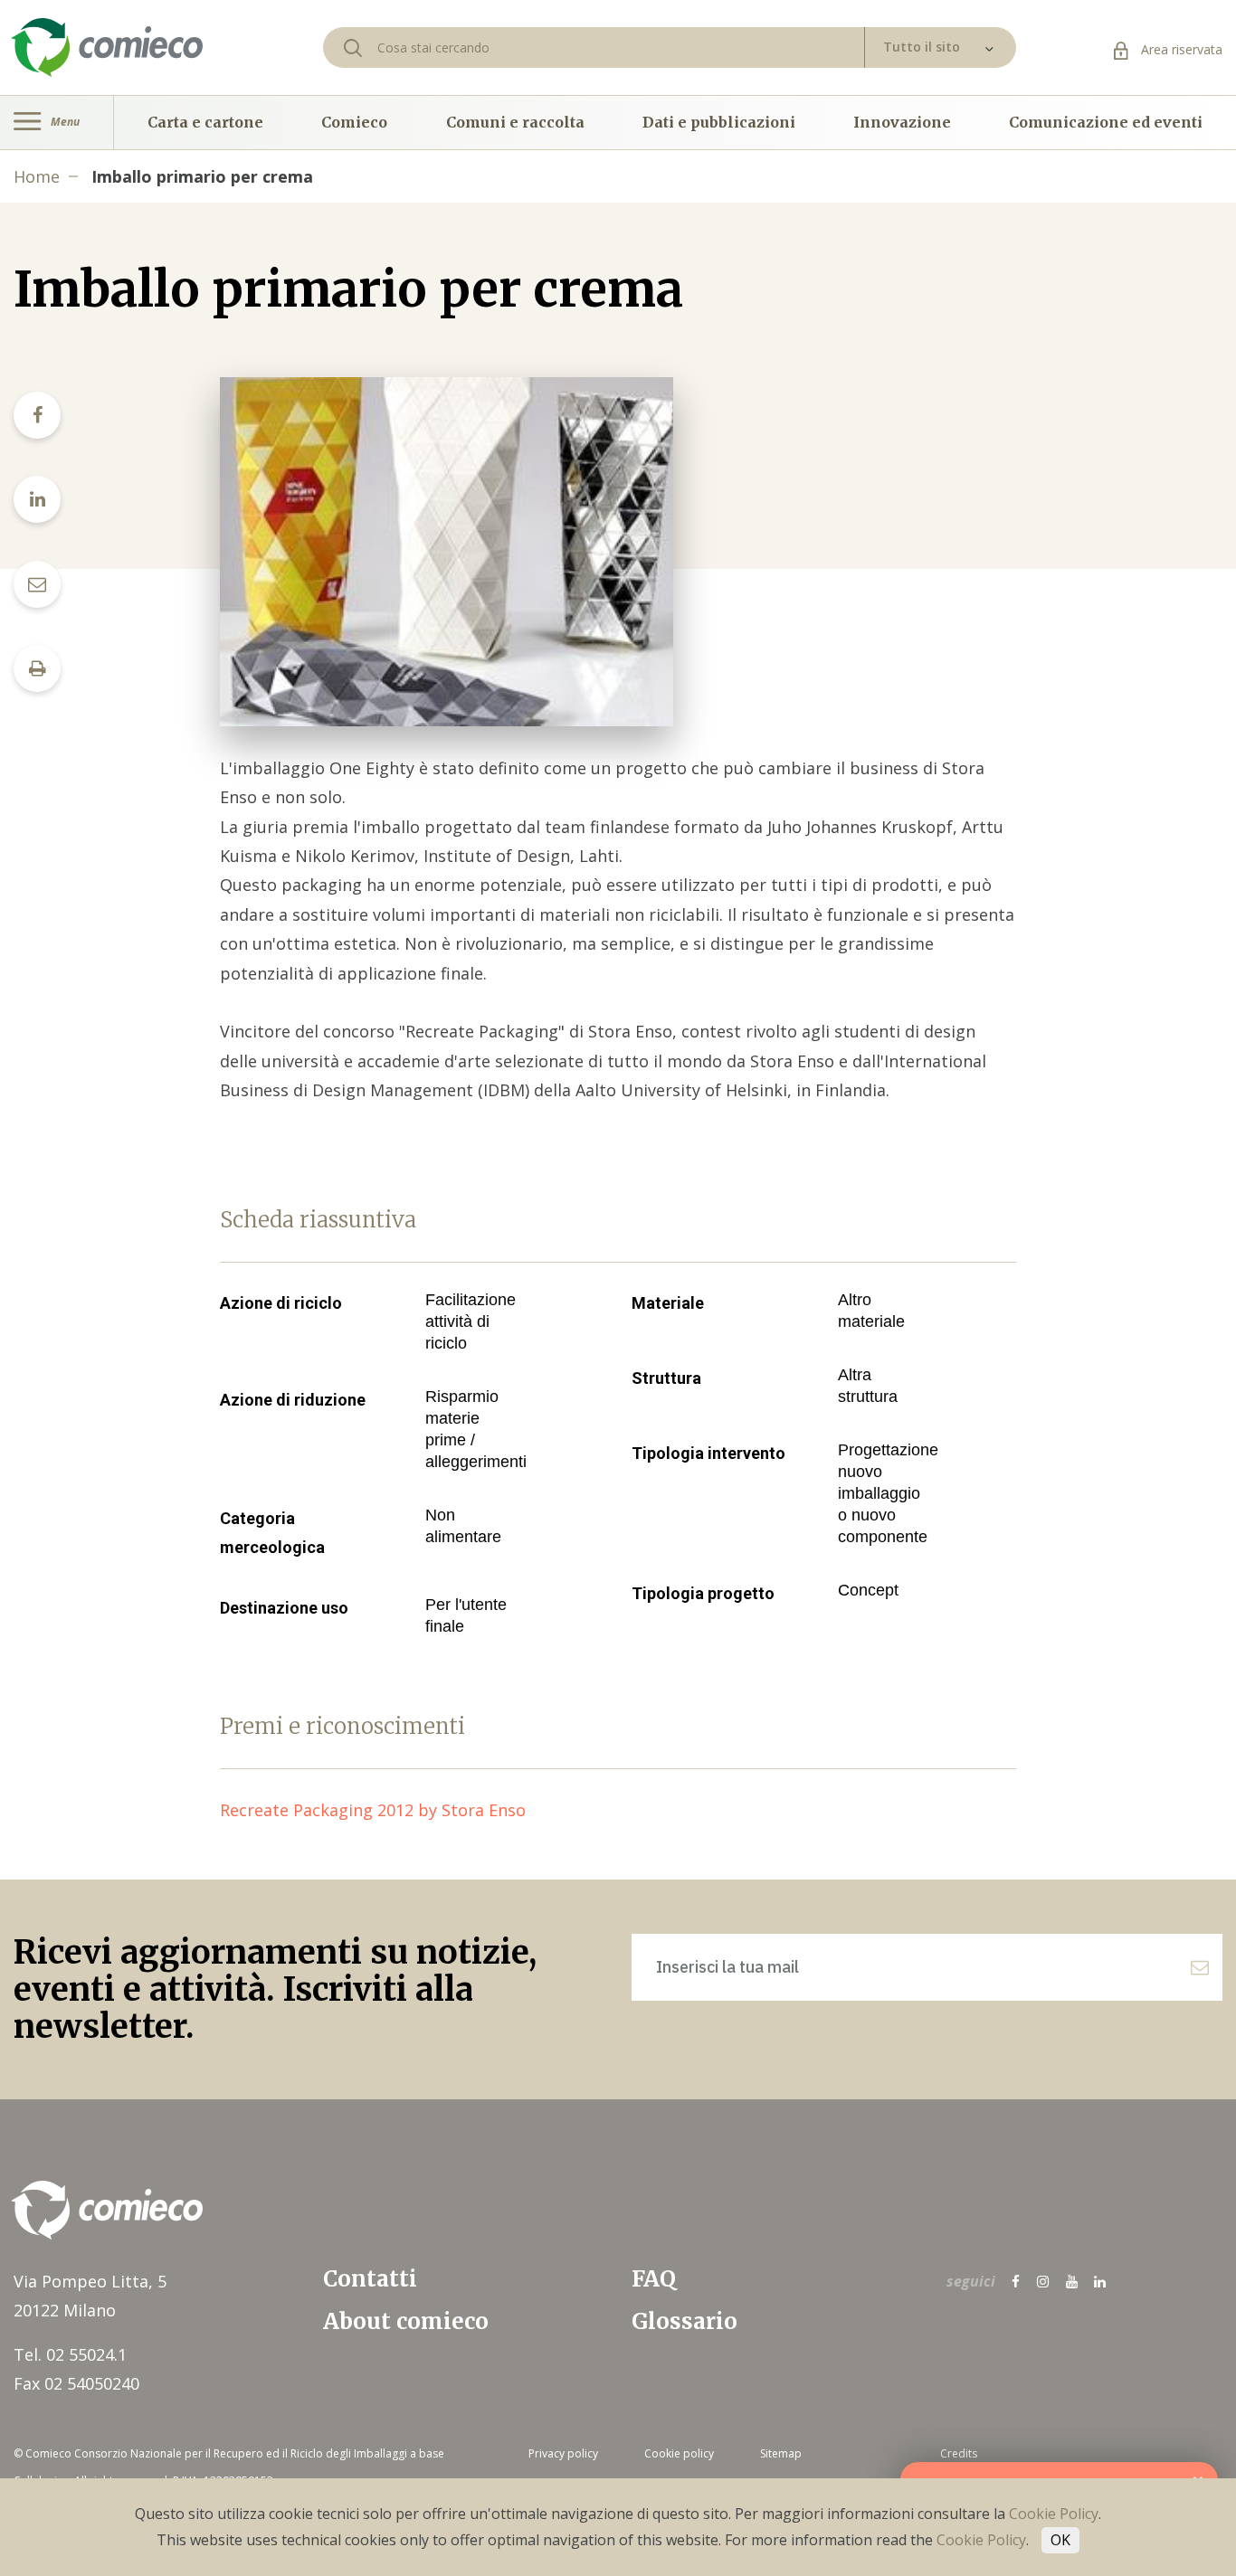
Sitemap (781, 2453)
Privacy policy (563, 2453)
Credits (959, 2453)
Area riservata (1180, 49)
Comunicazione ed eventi (1106, 122)
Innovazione (902, 122)
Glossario (685, 2321)
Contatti (370, 2279)
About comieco (406, 2321)
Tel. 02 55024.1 (70, 2354)
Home (37, 176)
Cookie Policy (1054, 2514)
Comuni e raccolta (515, 122)
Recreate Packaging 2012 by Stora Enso (382, 1810)
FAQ (654, 2279)
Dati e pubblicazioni (719, 122)
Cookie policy (679, 2453)
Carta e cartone (205, 122)
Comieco (354, 122)
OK (1060, 2540)
